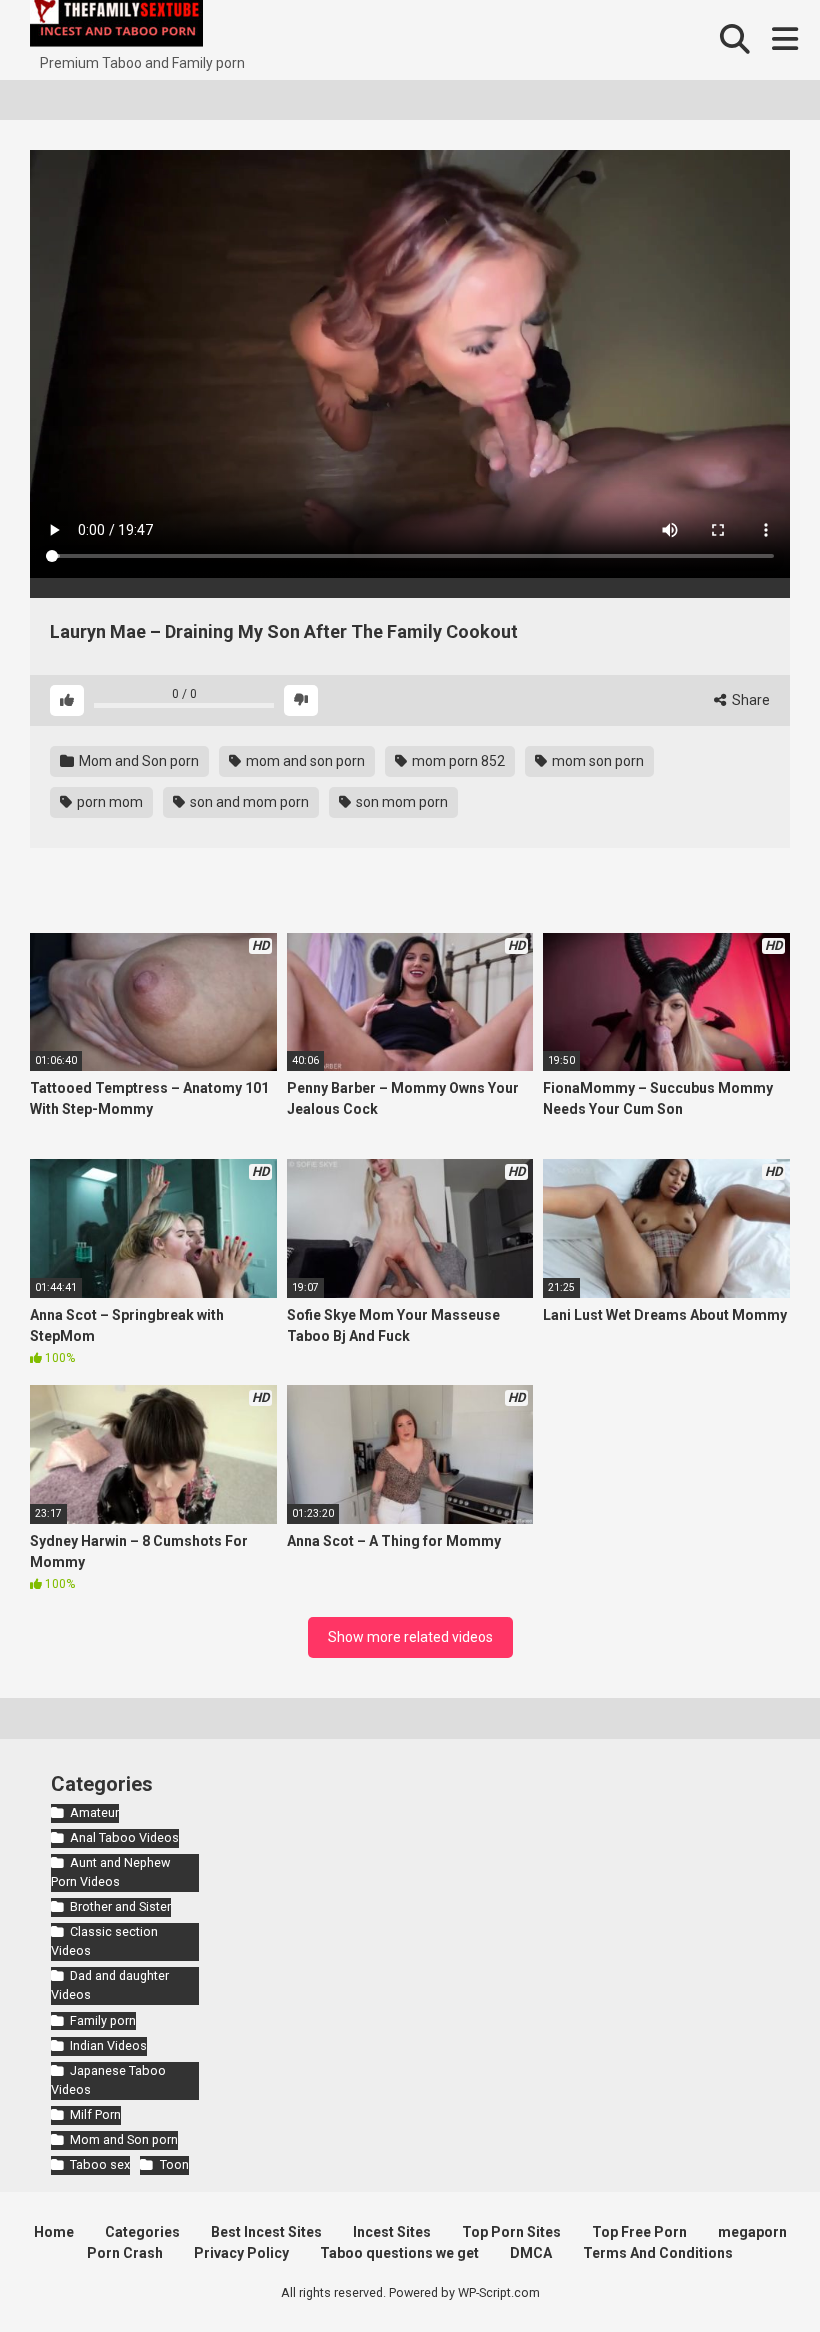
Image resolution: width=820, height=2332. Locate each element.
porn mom (108, 802)
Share (749, 700)
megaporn (752, 2232)
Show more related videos (410, 1637)
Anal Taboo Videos (124, 1837)
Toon (174, 2164)
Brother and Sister (120, 1906)
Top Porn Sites (511, 2232)
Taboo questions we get (399, 2253)
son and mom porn (248, 802)
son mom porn (400, 802)
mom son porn (596, 761)
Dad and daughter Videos (110, 1985)
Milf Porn (95, 2114)
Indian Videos (108, 2045)
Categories (142, 2232)
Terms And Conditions (658, 2253)
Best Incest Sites (266, 2232)
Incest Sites (392, 2232)
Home (54, 2232)
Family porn (103, 2020)
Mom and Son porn (137, 761)
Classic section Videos (104, 1941)
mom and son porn (304, 761)
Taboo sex (100, 2164)
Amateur (94, 1812)
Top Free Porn (639, 2232)
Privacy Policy (241, 2253)
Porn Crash (125, 2253)
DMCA (531, 2253)
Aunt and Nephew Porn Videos (110, 1872)
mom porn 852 (457, 761)
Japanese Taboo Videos (108, 2080)
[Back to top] (753, 2271)
